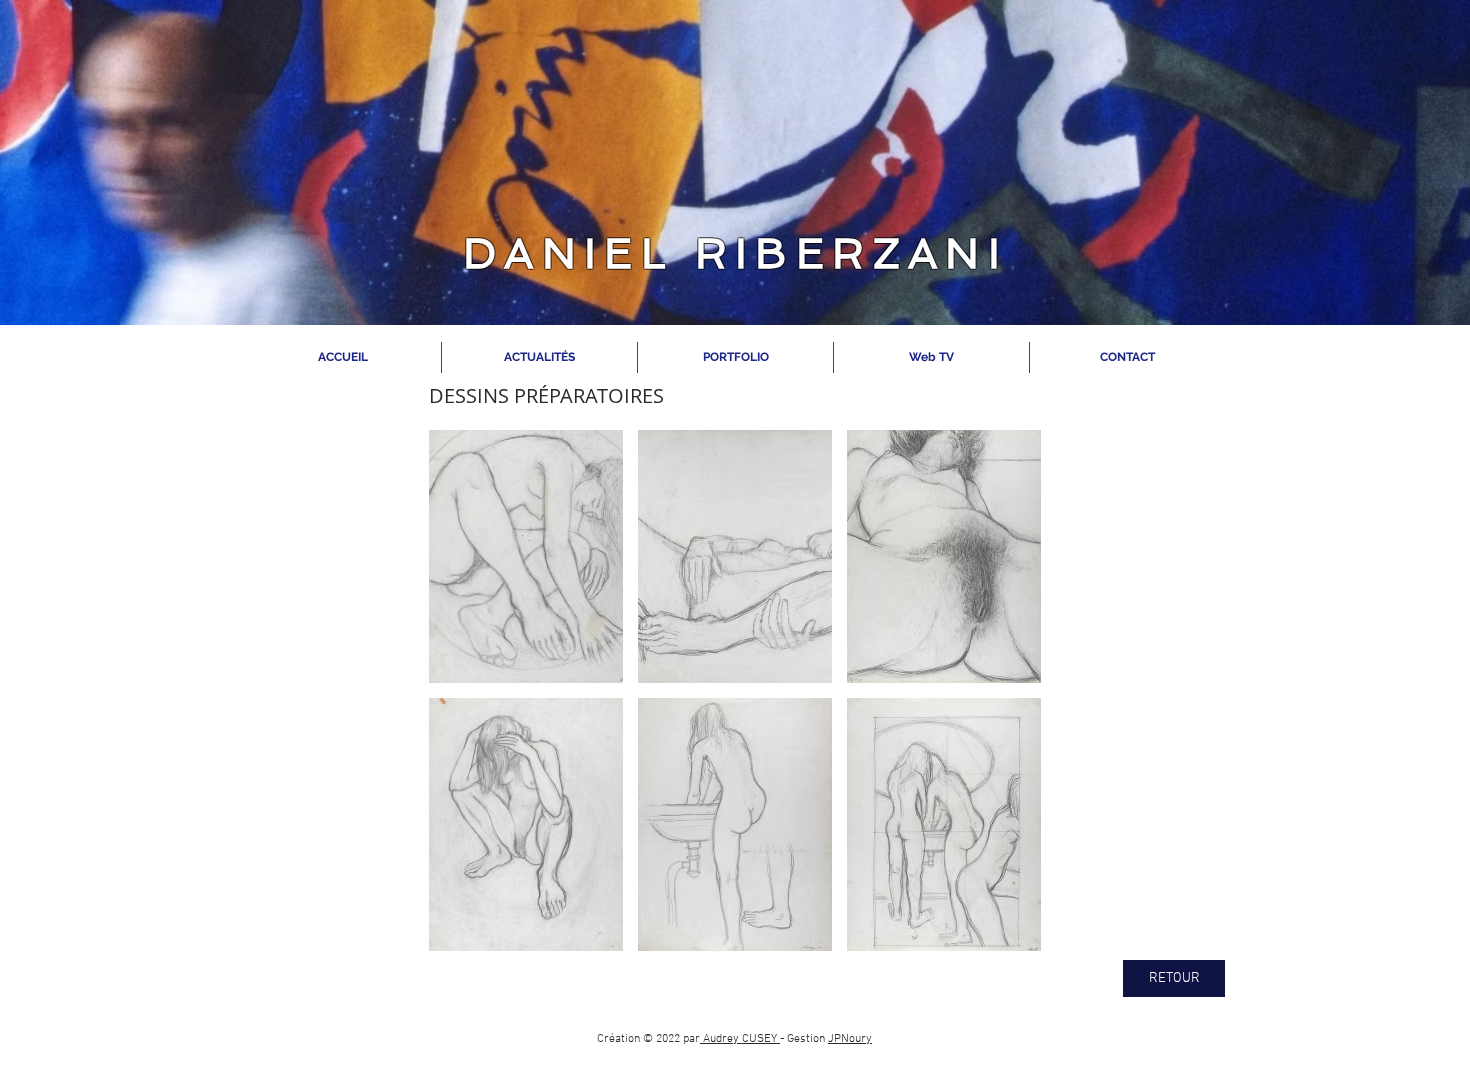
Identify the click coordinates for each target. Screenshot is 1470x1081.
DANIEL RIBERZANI (735, 253)
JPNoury (850, 1039)
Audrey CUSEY (740, 1039)
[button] (526, 556)
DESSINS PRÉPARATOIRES (546, 395)
